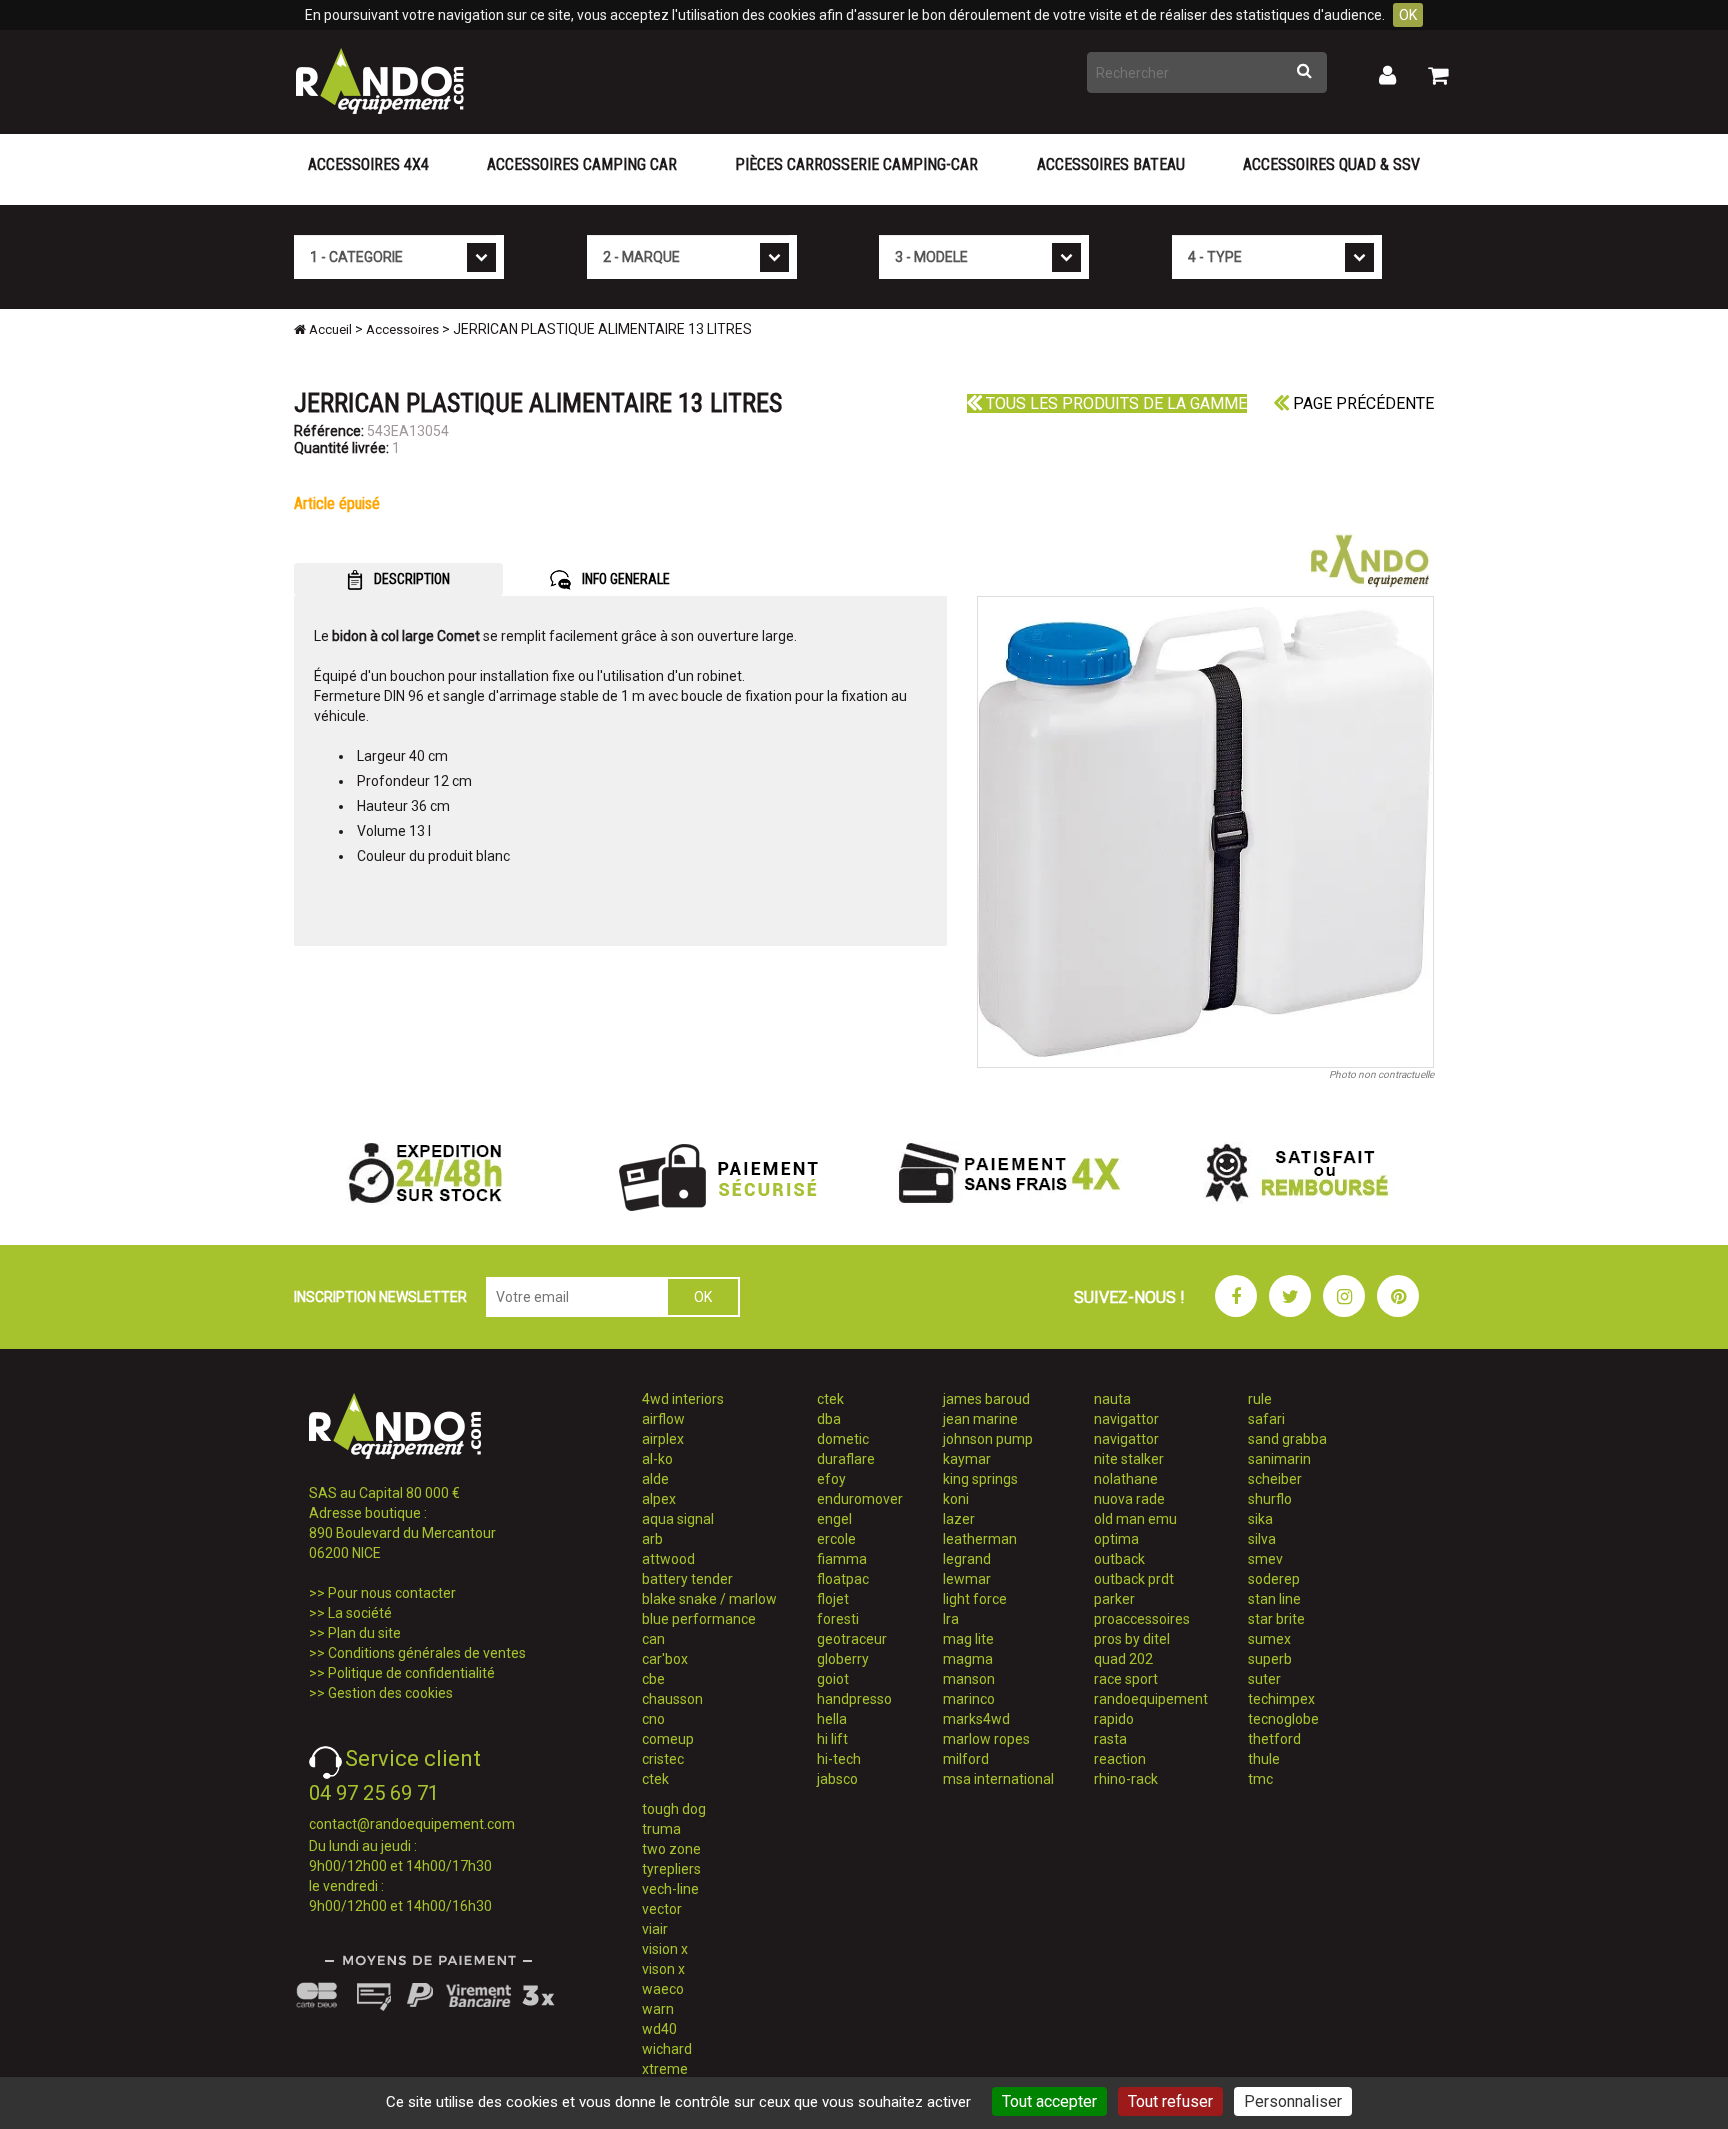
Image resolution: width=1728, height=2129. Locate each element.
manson (969, 1679)
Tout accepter (1049, 2101)
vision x (665, 1949)
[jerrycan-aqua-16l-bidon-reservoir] (1206, 832)
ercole (836, 1539)
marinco (969, 1699)
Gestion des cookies (390, 1693)
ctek (655, 1779)
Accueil (329, 329)
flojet (833, 1599)
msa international (998, 1779)
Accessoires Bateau (1111, 164)
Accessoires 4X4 (368, 164)
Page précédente (1361, 403)
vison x (663, 1969)
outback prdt (1134, 1579)
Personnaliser (1293, 2101)
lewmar (967, 1579)
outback (1119, 1559)
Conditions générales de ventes (427, 1653)
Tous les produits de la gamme (1114, 403)
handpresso (854, 1699)
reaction (1120, 1759)
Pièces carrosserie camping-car (856, 164)
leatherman (980, 1539)
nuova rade (1129, 1499)
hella (832, 1719)
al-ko (657, 1459)
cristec (663, 1759)
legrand (967, 1559)
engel (834, 1519)
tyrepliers (671, 1869)
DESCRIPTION (410, 579)
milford (966, 1759)
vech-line (670, 1889)
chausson (672, 1699)
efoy (831, 1479)
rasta (1110, 1739)
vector (662, 1909)
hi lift (832, 1739)
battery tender (687, 1579)
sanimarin (1279, 1459)
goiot (833, 1679)
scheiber (1275, 1479)
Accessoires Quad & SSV (1331, 164)
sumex (1269, 1639)
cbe (653, 1679)
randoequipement (1151, 1699)
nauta (1112, 1399)
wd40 (659, 2029)
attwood (668, 1559)
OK (1408, 15)
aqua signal (678, 1519)
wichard (667, 2049)
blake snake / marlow (709, 1599)
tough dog (674, 1809)
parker (1114, 1599)
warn (658, 2009)
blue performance (699, 1619)
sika (1260, 1519)
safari (1266, 1419)
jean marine (980, 1419)
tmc (1260, 1779)
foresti (838, 1619)
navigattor (1126, 1419)
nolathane (1126, 1479)
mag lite (968, 1639)
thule (1264, 1759)
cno (653, 1719)
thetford (1274, 1739)
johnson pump (988, 1439)
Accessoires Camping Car (582, 164)
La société (360, 1613)
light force (975, 1599)
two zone (671, 1849)
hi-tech (839, 1759)
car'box (665, 1659)
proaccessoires (1142, 1619)
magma (968, 1659)
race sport (1126, 1679)
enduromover (860, 1499)
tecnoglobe (1283, 1719)
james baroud (986, 1399)
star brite (1276, 1619)
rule (1260, 1399)
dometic (843, 1439)
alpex (659, 1499)
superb (1270, 1659)
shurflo (1270, 1499)
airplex (663, 1439)
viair (655, 1929)
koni (956, 1499)
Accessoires (402, 329)
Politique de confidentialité (411, 1673)
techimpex (1281, 1699)
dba (829, 1419)
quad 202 (1123, 1659)
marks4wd (976, 1719)
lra (951, 1619)
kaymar (967, 1459)
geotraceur (852, 1639)
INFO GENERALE (624, 579)
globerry (843, 1659)
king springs (980, 1479)
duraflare (846, 1459)
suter (1264, 1679)
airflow (663, 1419)
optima (1116, 1539)
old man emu (1135, 1519)
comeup (668, 1739)
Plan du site (364, 1633)
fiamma (842, 1559)
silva (1262, 1539)
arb (652, 1539)
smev (1265, 1559)
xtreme (665, 2069)
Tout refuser (1170, 2101)
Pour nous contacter (392, 1593)
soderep (1274, 1579)
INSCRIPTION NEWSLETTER (380, 1297)
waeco (663, 1989)
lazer (959, 1519)
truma (661, 1829)
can (653, 1639)
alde (655, 1479)
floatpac (843, 1579)
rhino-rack (1126, 1779)
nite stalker (1129, 1459)
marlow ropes (986, 1739)
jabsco (837, 1779)
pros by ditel (1132, 1639)
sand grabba (1287, 1439)
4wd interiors (683, 1399)
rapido (1114, 1719)
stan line (1274, 1599)
